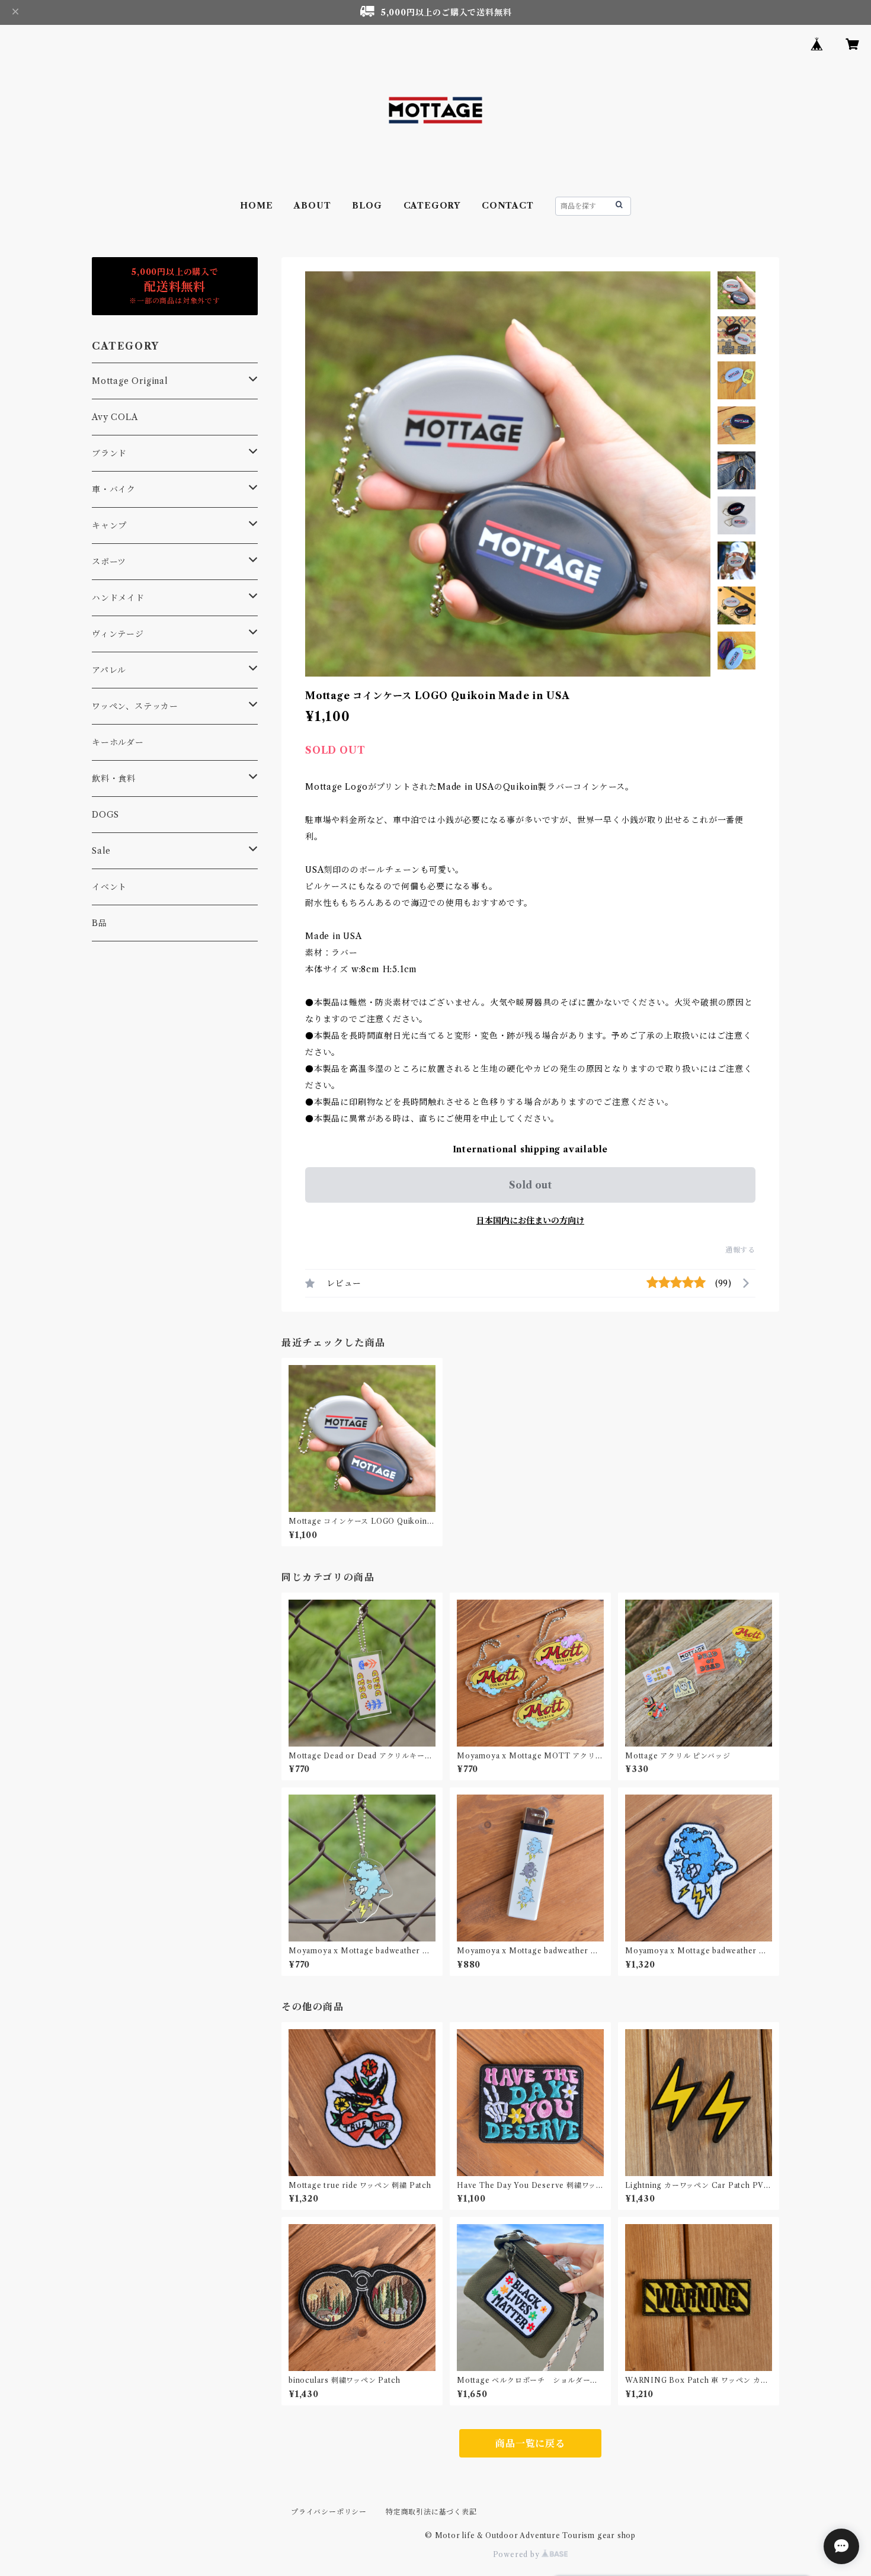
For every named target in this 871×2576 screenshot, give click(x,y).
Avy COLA (115, 417)
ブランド (109, 453)
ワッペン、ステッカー (135, 706)
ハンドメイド (118, 598)
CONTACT (508, 206)
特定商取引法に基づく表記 (431, 2512)
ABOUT (312, 206)
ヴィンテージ (118, 634)
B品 (100, 923)
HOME (256, 206)
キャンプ (109, 526)
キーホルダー (118, 742)
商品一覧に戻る (530, 2443)
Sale (101, 851)
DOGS (105, 815)
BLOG (367, 206)
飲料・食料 (114, 778)
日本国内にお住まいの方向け (530, 1220)
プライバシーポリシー (329, 2512)
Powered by (518, 2554)
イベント (109, 887)
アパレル (109, 670)
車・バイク (114, 489)
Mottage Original (130, 381)
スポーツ (109, 562)
